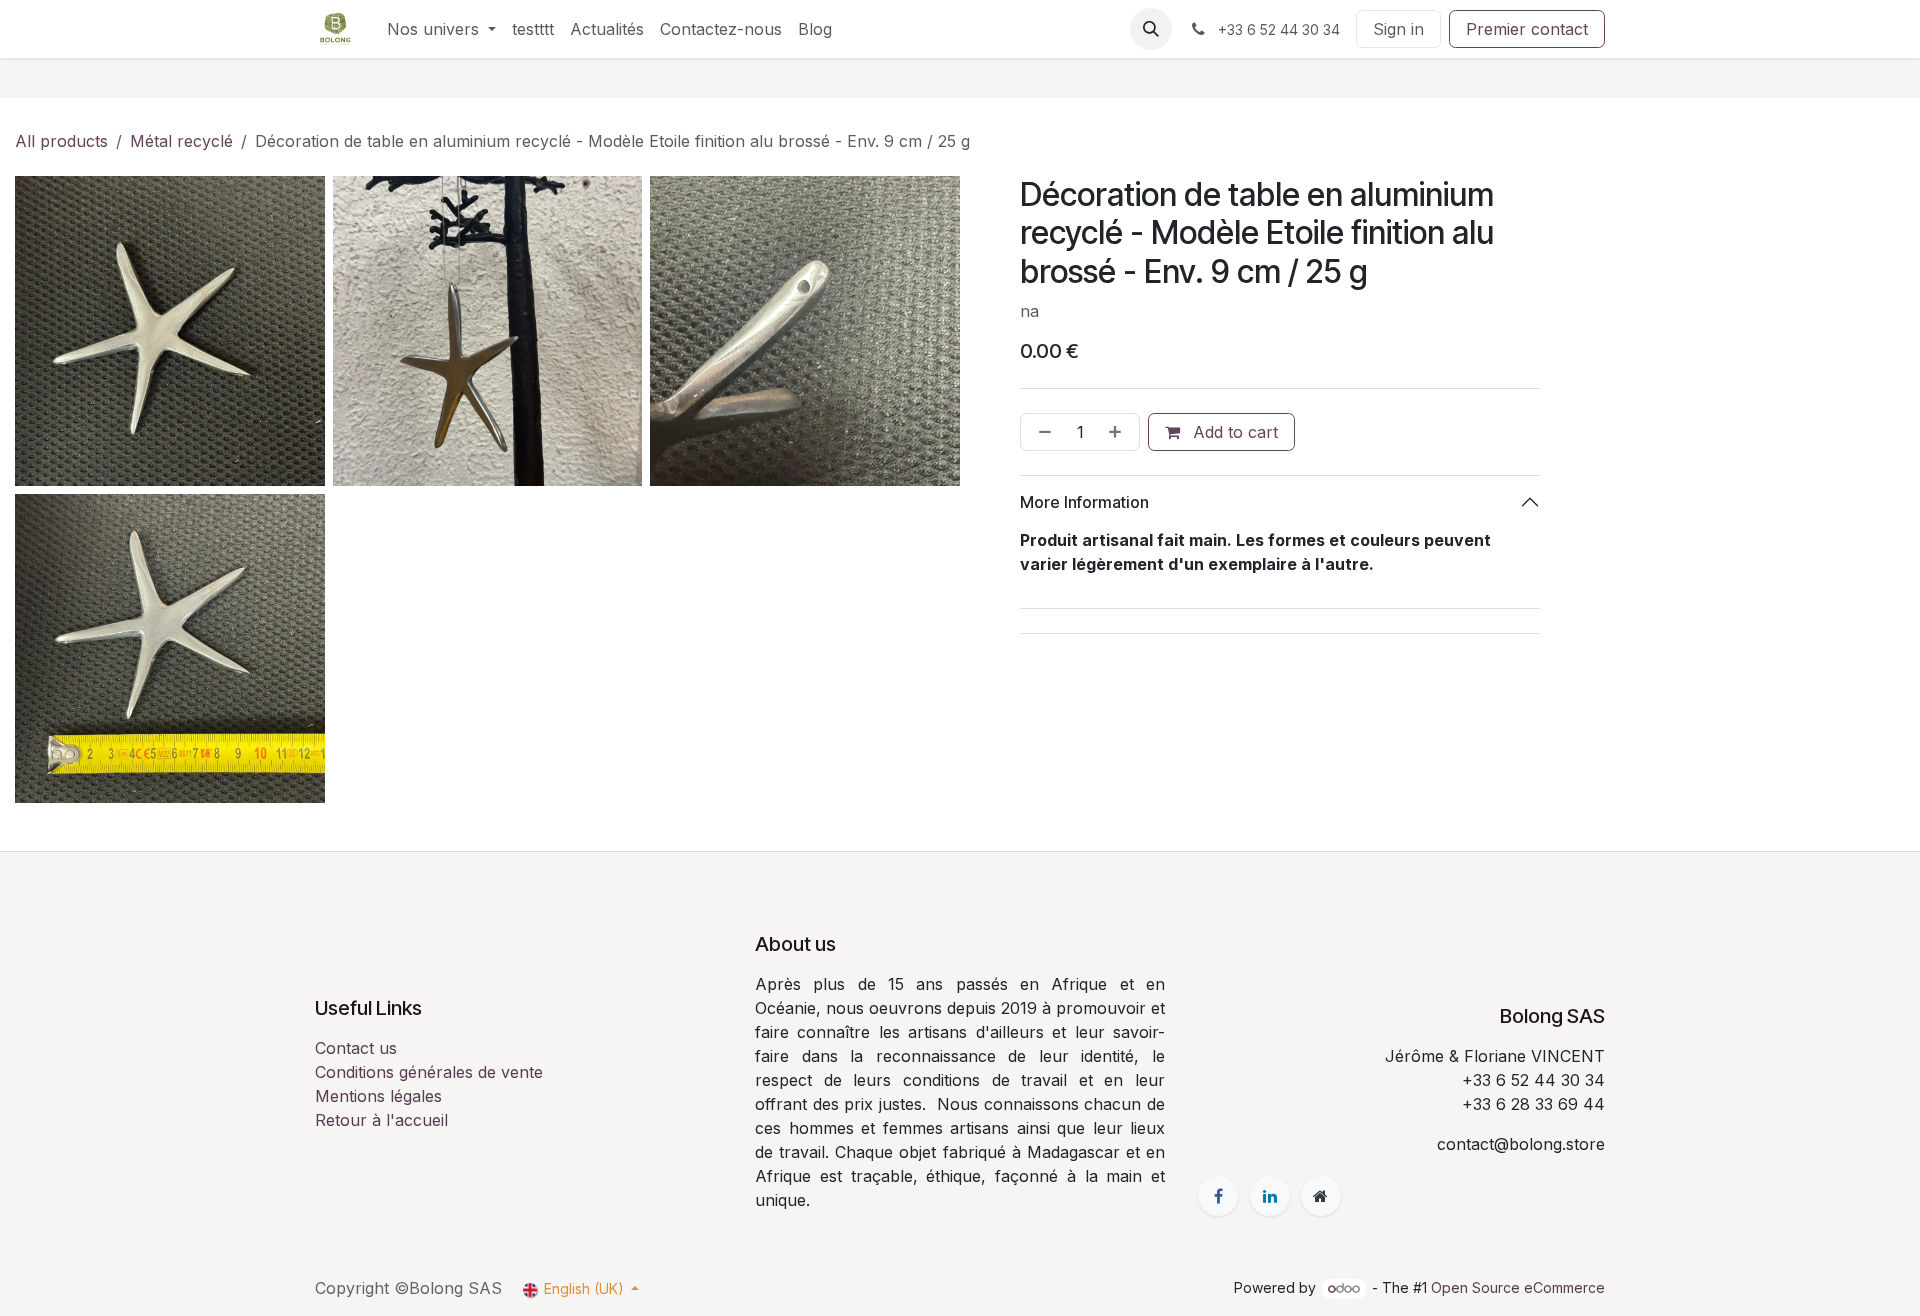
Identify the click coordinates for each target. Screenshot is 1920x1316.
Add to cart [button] (1233, 432)
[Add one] (1119, 432)
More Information (1084, 502)
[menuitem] (441, 29)
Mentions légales (378, 1096)
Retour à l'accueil (381, 1120)
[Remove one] (1041, 432)
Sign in (1398, 29)
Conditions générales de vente (429, 1072)
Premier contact (1527, 29)
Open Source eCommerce (1518, 1287)
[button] (1151, 29)
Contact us (356, 1048)
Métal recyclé (181, 141)
